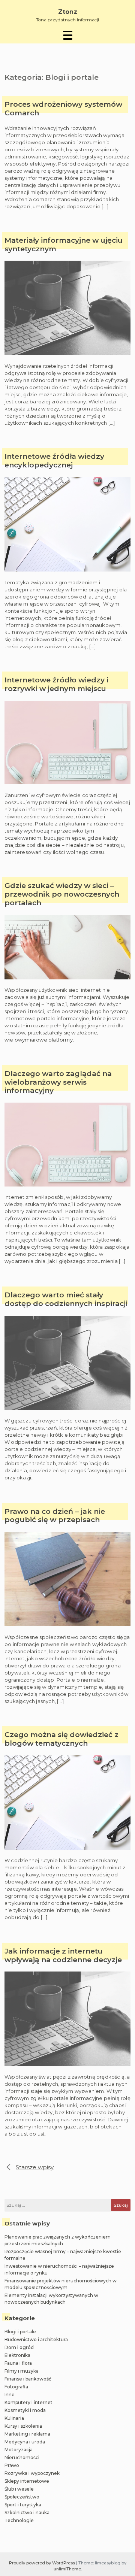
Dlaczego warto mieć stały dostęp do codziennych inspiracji (66, 1299)
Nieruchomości (22, 2457)
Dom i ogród (19, 2347)
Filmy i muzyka (22, 2371)
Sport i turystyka (23, 2505)
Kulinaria (14, 2418)
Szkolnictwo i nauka (27, 2513)
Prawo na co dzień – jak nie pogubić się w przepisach (55, 1516)
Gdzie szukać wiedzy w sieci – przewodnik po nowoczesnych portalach (62, 894)
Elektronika (17, 2355)
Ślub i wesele (19, 2489)
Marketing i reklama (27, 2434)
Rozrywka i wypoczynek (32, 2473)
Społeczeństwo (22, 2497)
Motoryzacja (19, 2450)
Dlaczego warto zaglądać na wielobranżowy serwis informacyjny (58, 1082)
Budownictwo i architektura (36, 2339)
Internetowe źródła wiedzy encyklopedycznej (54, 461)
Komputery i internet (28, 2402)
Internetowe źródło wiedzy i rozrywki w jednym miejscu (56, 684)
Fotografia (16, 2387)
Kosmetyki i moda (25, 2410)
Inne (10, 2395)
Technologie (19, 2520)
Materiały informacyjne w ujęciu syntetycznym (64, 245)
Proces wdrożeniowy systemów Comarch (63, 109)
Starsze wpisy (35, 2167)
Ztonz (68, 12)
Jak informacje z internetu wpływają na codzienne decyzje (63, 1956)
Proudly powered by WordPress (43, 2563)
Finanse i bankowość (28, 2379)
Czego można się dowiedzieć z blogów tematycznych (61, 1739)
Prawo (12, 2465)
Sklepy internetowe (27, 2481)
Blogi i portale (20, 2332)
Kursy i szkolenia (23, 2426)
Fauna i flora (18, 2363)
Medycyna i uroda (25, 2442)
